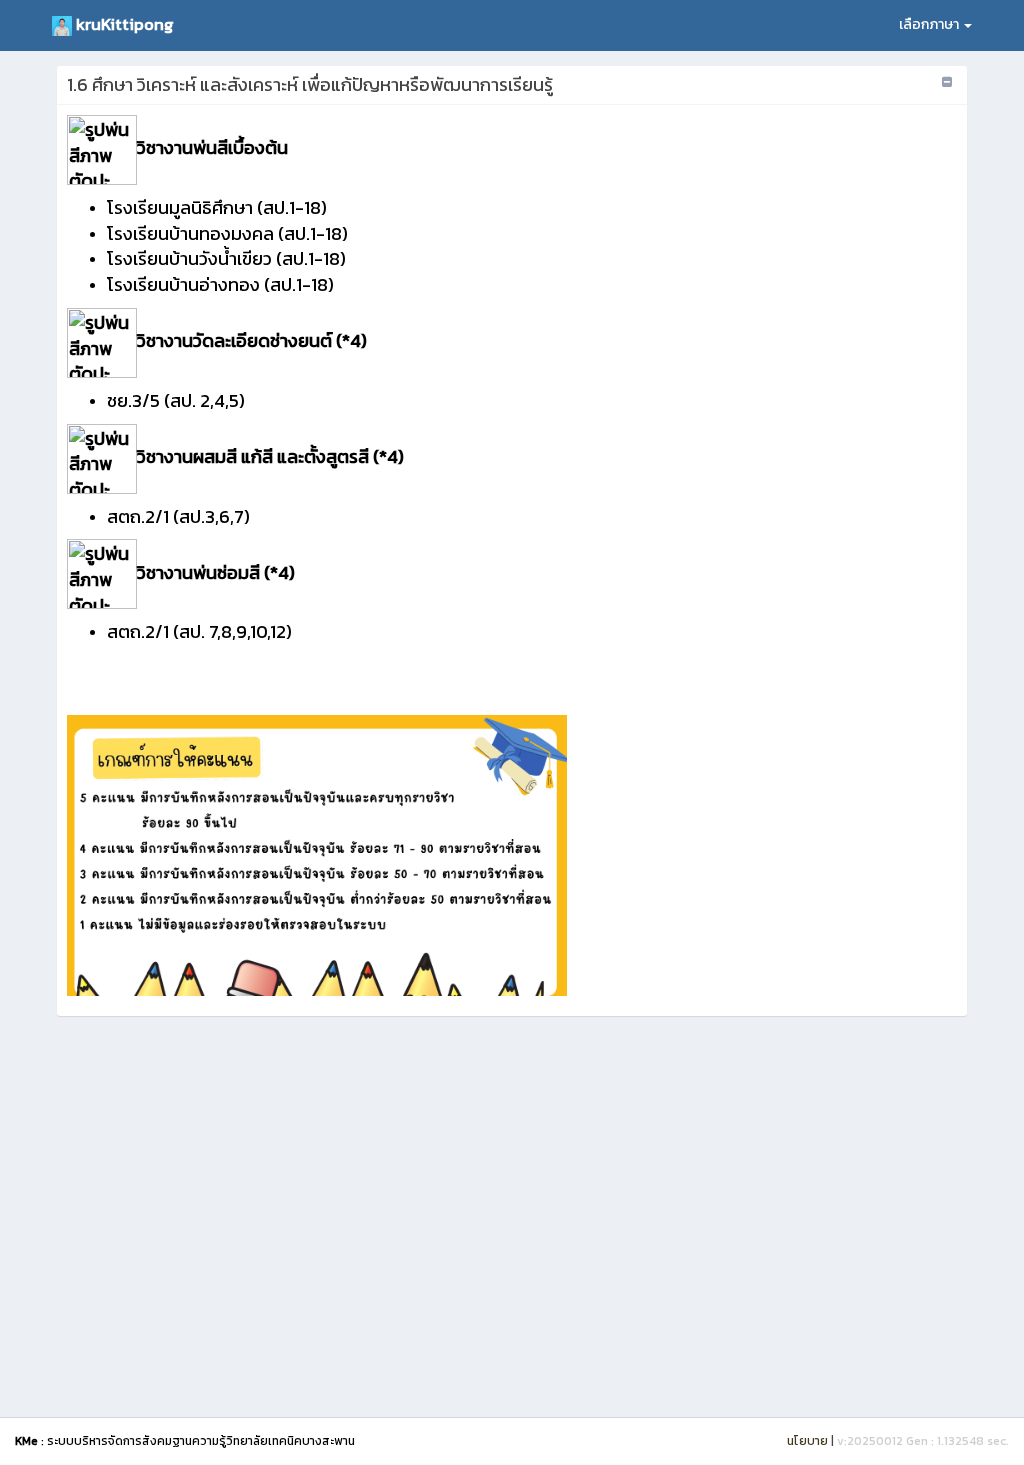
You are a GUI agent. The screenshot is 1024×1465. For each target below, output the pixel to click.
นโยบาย (807, 1441)
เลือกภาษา (930, 24)
